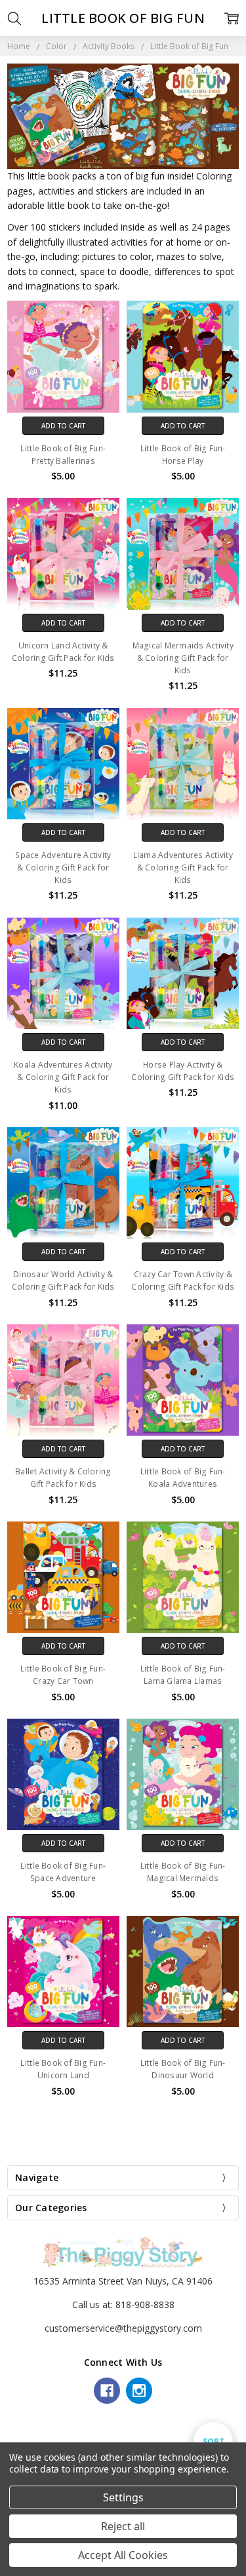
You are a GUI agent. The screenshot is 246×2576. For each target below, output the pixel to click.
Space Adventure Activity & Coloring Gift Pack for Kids (63, 868)
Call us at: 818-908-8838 (123, 2305)
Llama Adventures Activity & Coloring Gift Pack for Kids (183, 868)
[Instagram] (139, 2391)
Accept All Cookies (123, 2555)
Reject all (123, 2526)
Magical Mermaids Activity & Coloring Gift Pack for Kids (183, 658)
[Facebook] (107, 2391)
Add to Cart (63, 426)
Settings (123, 2497)
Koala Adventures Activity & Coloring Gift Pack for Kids (63, 1077)
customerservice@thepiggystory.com (123, 2328)
